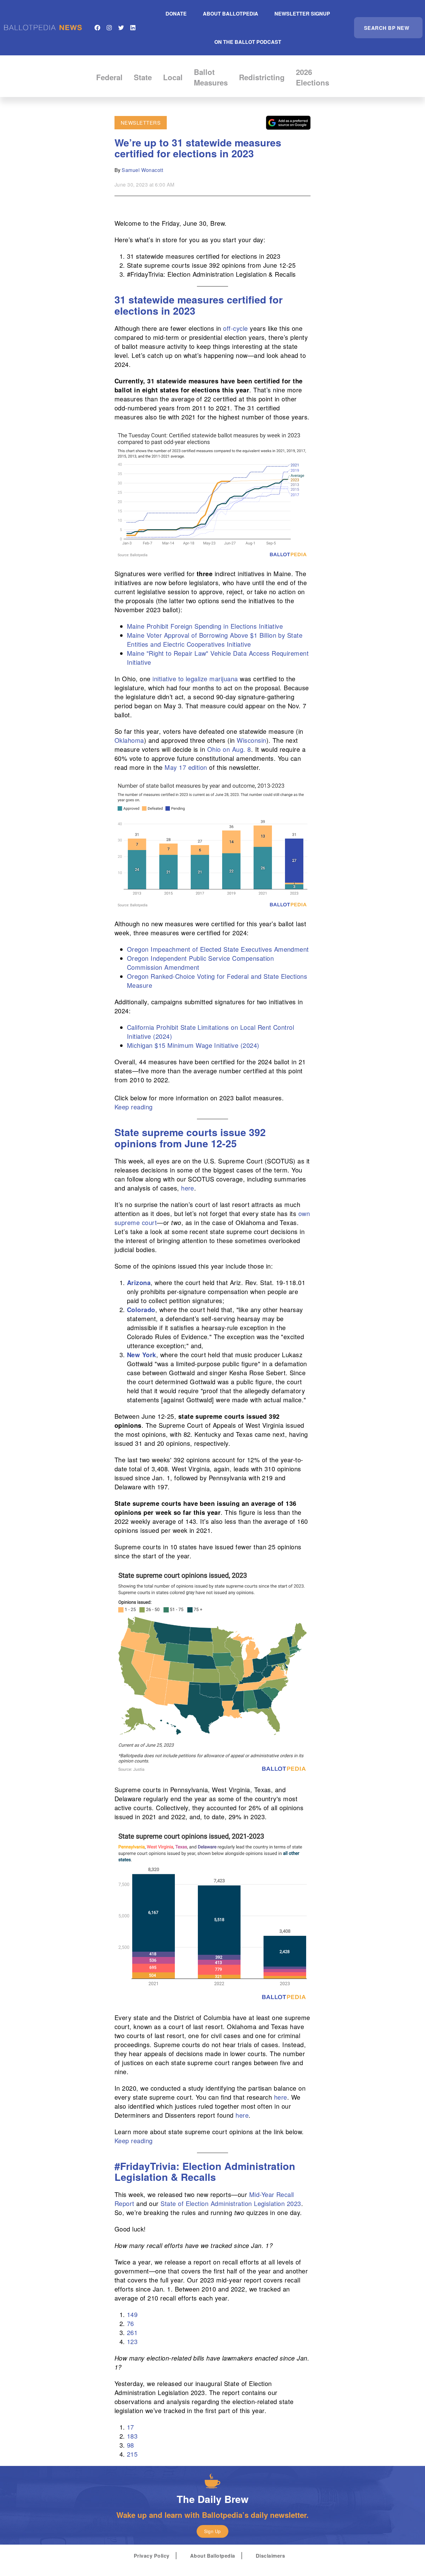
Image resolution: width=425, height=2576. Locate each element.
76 (131, 2323)
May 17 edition (186, 767)
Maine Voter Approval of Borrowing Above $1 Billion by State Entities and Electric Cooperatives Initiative (215, 640)
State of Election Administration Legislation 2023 (231, 2203)
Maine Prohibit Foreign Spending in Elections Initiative (205, 626)
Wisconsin (251, 740)
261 (132, 2332)
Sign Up (212, 2531)
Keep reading (134, 1107)
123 (132, 2341)
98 (131, 2445)
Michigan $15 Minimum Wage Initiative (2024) (193, 1045)
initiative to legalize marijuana (195, 679)
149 (132, 2314)
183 (132, 2436)
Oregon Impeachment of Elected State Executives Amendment (218, 949)
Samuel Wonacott (142, 170)
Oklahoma (129, 740)
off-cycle (235, 328)
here (188, 1188)
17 (131, 2427)
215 (132, 2454)
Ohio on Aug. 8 (229, 749)
